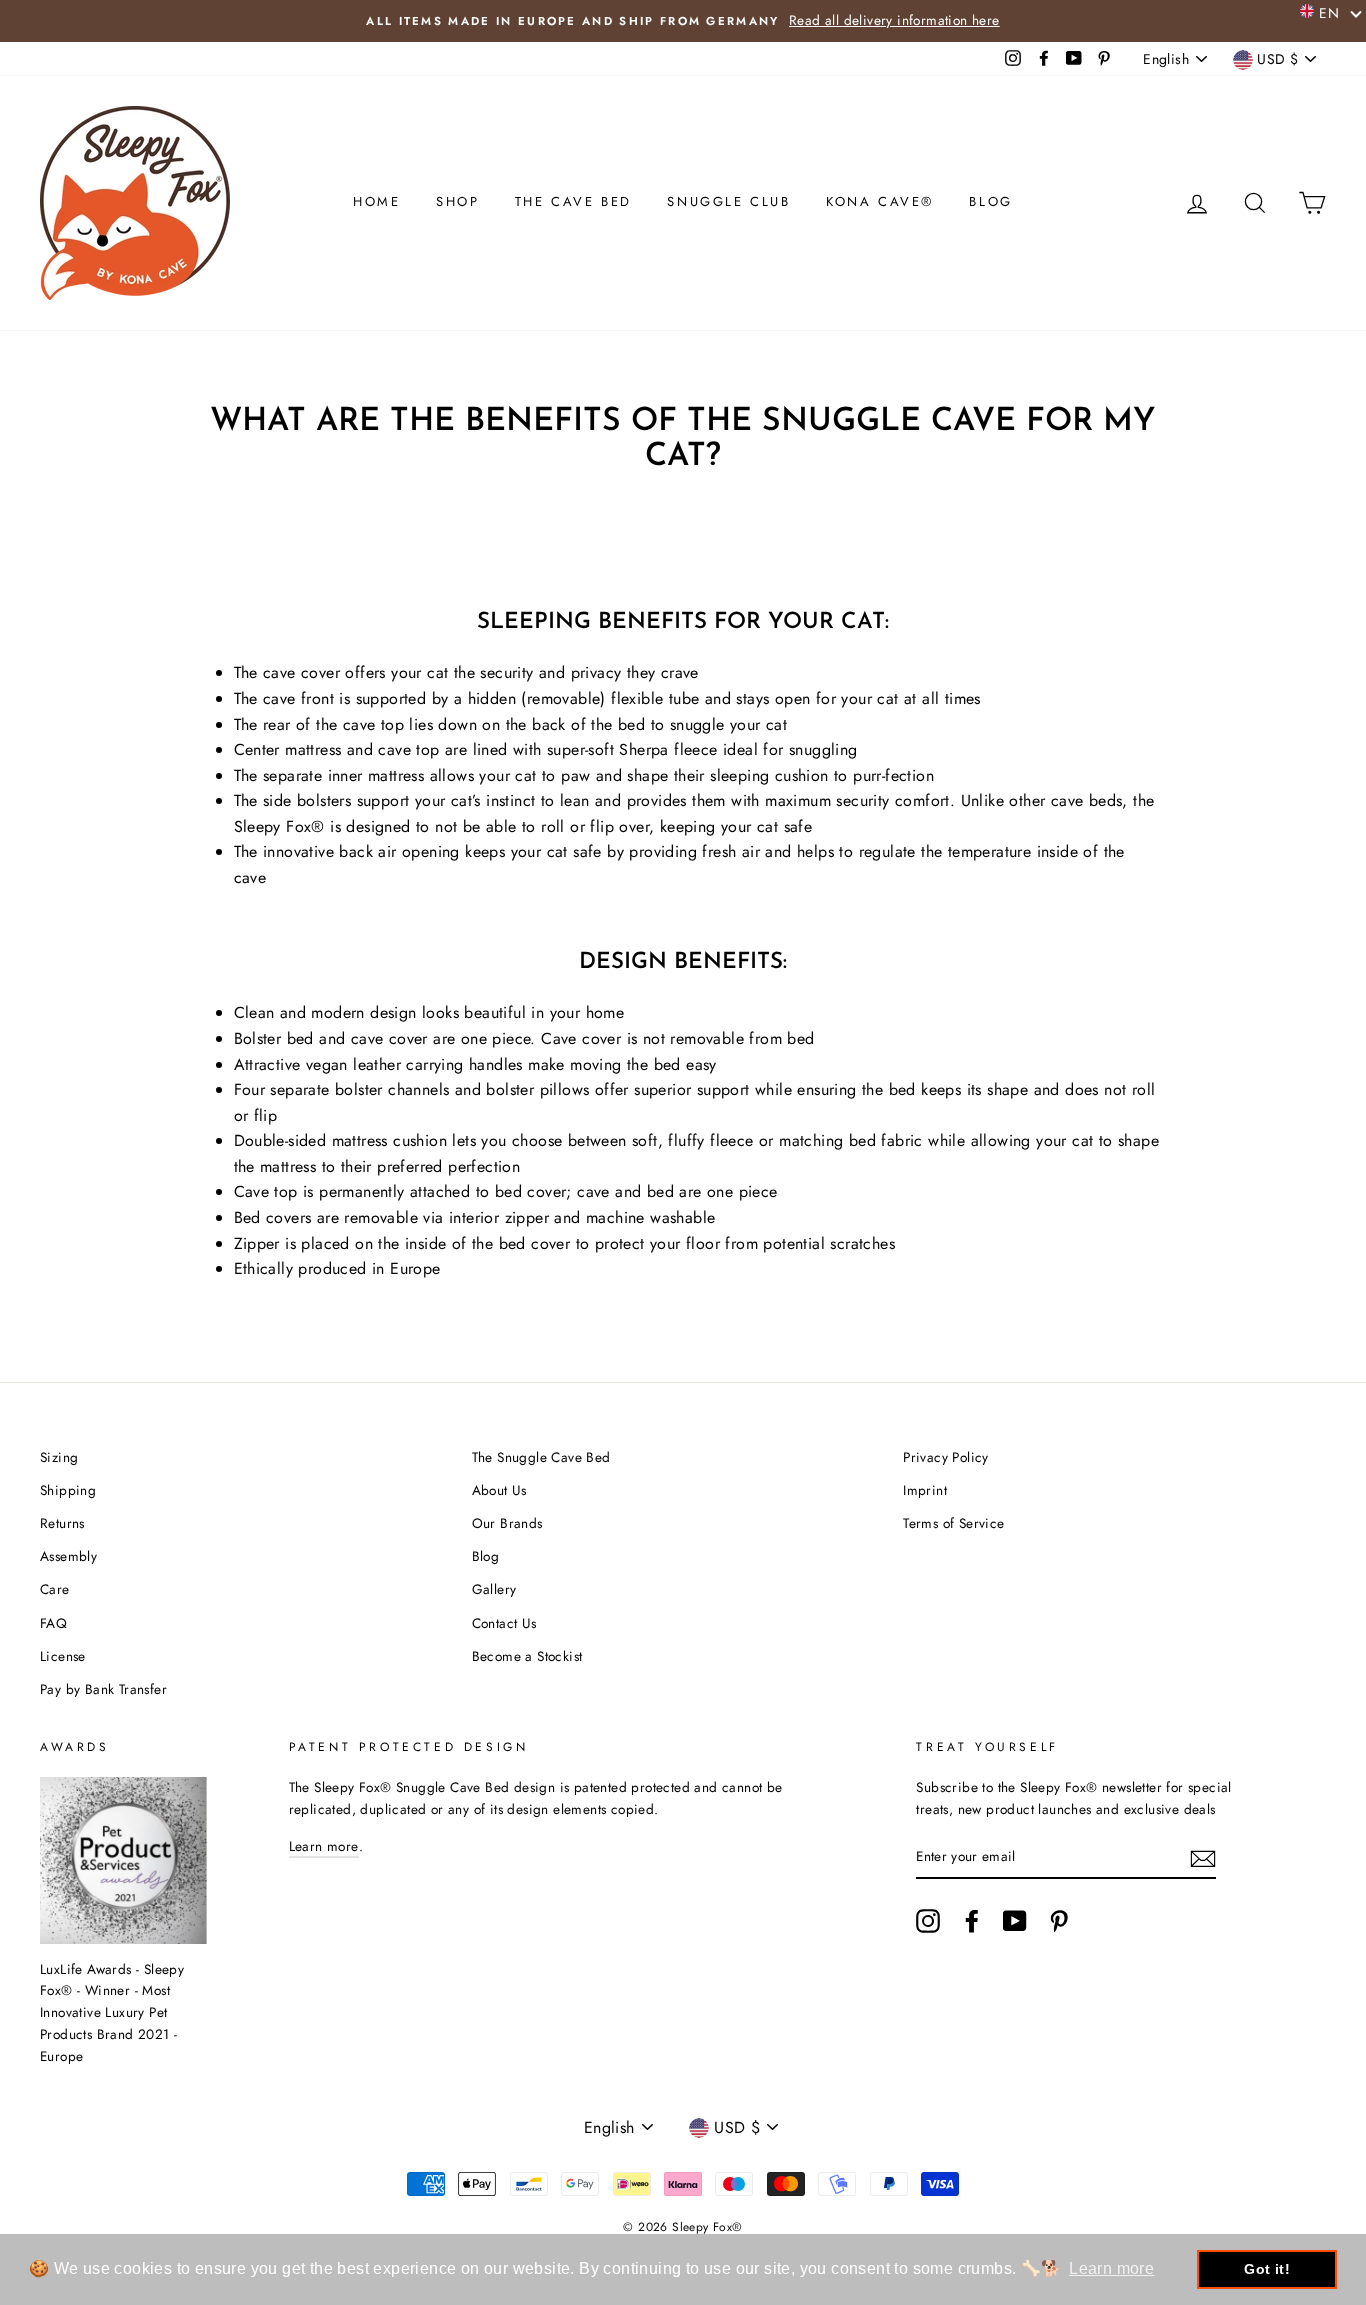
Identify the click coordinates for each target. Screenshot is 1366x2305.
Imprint (925, 1490)
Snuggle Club (728, 201)
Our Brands (507, 1523)
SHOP (457, 201)
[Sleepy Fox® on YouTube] (1015, 1921)
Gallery (494, 1589)
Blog (486, 1556)
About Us (499, 1490)
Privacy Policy (946, 1457)
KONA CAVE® (880, 201)
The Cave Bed (573, 201)
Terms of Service (953, 1523)
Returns (62, 1523)
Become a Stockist (527, 1656)
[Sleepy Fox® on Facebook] (972, 1921)
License (63, 1656)
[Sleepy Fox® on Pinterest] (1059, 1921)
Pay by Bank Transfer (103, 1689)
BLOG (990, 201)
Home (376, 201)
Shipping (68, 1490)
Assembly (68, 1556)
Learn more (324, 1846)
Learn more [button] (1111, 2268)
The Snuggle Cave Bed (541, 1457)
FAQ (53, 1623)
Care (55, 1589)
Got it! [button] (1267, 2269)
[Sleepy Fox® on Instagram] (928, 1921)
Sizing (59, 1457)
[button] (1331, 12)
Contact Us (504, 1623)
